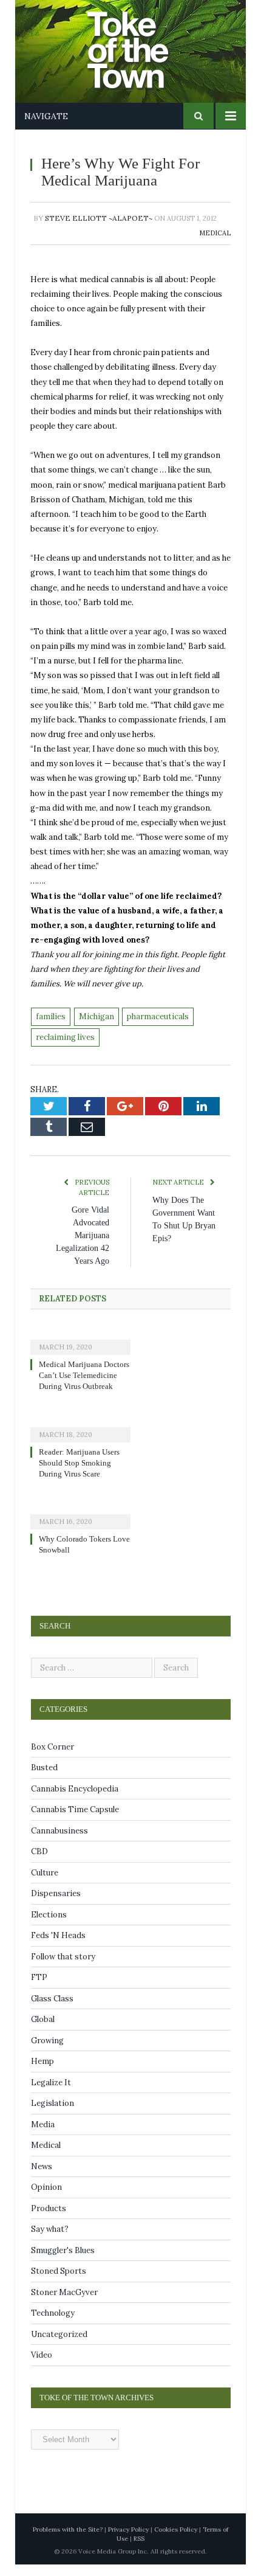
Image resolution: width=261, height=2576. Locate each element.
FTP (39, 1988)
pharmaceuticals (158, 1016)
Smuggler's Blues (63, 2261)
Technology (53, 2324)
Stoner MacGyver (64, 2303)
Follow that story (63, 1968)
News (42, 2177)
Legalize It (51, 2093)
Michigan (97, 1016)
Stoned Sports (59, 2282)
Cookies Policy (176, 2540)
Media (43, 2135)
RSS (139, 2550)
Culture (45, 1884)
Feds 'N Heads (58, 1946)
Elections (49, 1926)
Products (49, 2219)
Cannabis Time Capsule (75, 1820)
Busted (44, 1778)
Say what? (50, 2240)
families (51, 1016)
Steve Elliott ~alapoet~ (99, 218)
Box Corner (53, 1758)
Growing (47, 2051)
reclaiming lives (65, 1037)
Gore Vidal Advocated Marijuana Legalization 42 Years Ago (79, 1235)
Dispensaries (56, 1904)
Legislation (53, 2114)
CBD (39, 1862)
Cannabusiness (59, 1842)
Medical (215, 233)
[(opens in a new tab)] (80, 1339)
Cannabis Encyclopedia (75, 1800)
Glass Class (52, 2010)
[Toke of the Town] (143, 42)
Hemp (42, 2072)
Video (42, 2366)
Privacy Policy (128, 2540)
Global (43, 2030)
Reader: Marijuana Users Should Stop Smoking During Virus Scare (83, 1474)
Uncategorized (59, 2345)
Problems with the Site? (68, 2540)
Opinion (46, 2198)
